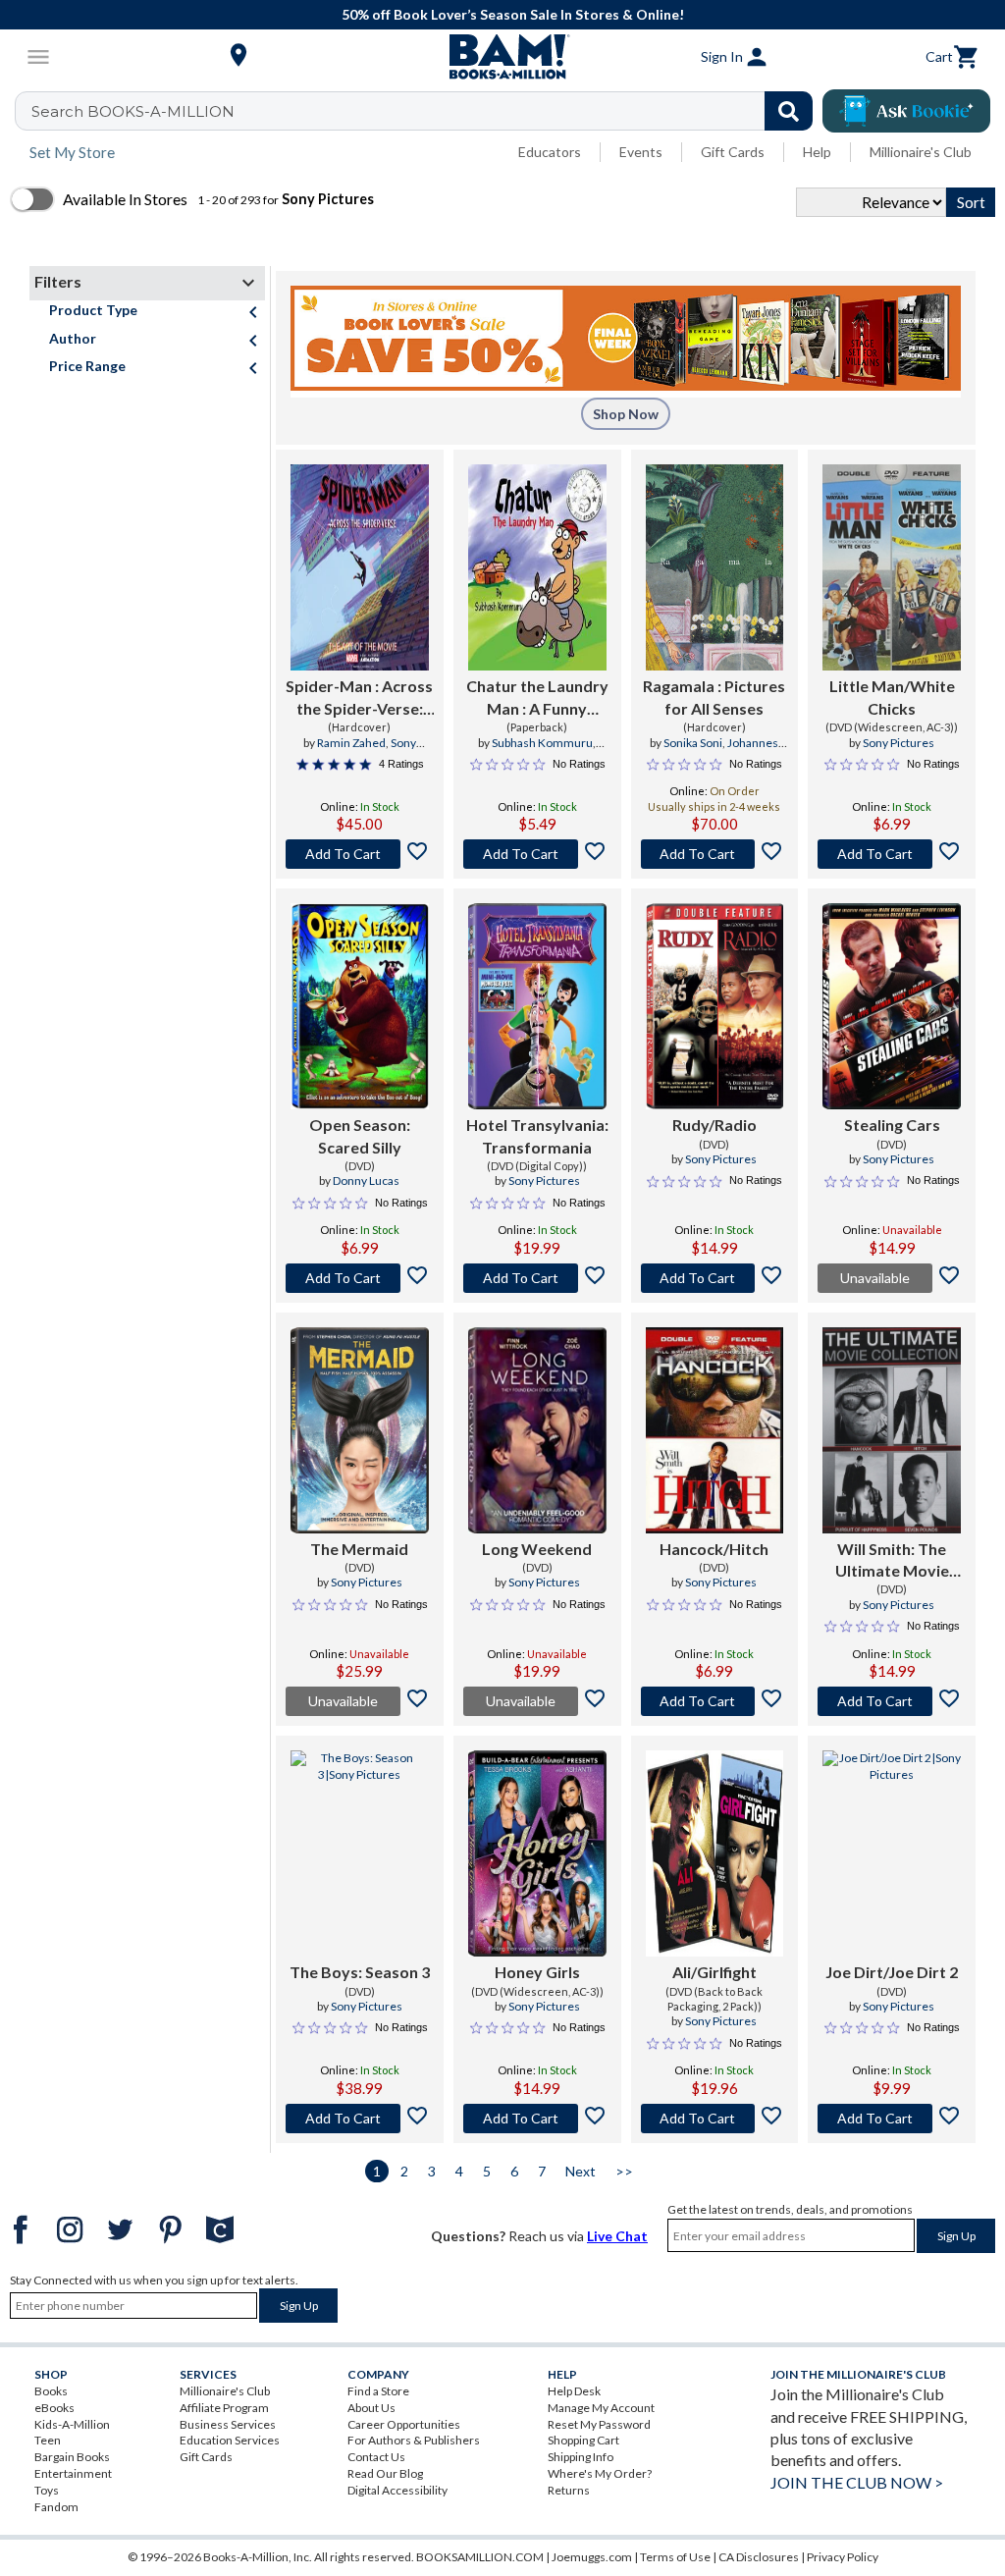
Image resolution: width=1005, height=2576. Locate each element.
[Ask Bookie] (906, 111)
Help (817, 152)
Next (581, 2171)
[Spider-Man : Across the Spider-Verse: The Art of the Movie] (360, 567)
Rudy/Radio (714, 1125)
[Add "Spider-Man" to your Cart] (360, 854)
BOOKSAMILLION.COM (480, 2557)
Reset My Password (599, 2424)
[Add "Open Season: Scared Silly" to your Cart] (360, 1278)
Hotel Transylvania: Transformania (537, 1135)
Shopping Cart (583, 2440)
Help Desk (574, 2391)
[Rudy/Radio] (715, 1006)
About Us (371, 2408)
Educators (550, 152)
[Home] (502, 57)
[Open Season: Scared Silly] (360, 1006)
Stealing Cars (892, 1125)
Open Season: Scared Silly (360, 1135)
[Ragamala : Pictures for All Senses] (715, 567)
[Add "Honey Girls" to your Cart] (537, 2119)
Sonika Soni (693, 743)
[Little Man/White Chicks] (892, 567)
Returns (569, 2490)
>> (624, 2171)
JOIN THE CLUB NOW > (857, 2482)
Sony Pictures (377, 751)
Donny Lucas (366, 1181)
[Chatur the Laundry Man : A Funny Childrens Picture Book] (537, 567)
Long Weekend (537, 1549)
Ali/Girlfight (714, 1972)
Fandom (56, 2507)
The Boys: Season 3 (360, 1972)
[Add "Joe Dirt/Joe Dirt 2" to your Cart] (892, 2119)
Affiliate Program (224, 2408)
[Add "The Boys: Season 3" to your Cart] (360, 2119)
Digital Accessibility (397, 2490)
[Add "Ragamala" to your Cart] (715, 854)
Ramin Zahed (351, 743)
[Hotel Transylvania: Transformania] (537, 1006)
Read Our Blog (385, 2473)
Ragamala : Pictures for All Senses (714, 697)
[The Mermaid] (360, 1430)
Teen (48, 2440)
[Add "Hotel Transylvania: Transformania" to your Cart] (537, 1278)
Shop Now (626, 414)
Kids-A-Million (72, 2424)
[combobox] (426, 111)
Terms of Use (675, 2557)
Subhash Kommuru (542, 743)
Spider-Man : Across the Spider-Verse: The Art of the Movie (359, 698)
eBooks (54, 2408)
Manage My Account (601, 2408)
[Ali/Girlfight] (715, 1853)
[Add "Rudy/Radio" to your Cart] (715, 1278)
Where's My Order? (600, 2473)
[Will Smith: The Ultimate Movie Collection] (892, 1430)
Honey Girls (537, 1972)
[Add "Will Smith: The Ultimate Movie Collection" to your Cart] (892, 1701)
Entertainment (73, 2473)
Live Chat (617, 2236)
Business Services (228, 2424)
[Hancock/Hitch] (715, 1430)
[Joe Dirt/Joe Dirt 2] (892, 1853)
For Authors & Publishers (414, 2440)
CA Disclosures (759, 2557)
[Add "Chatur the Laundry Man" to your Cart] (537, 854)
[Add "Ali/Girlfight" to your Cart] (715, 2119)
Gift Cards (733, 152)
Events (641, 152)
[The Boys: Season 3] (360, 1853)
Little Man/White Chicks (892, 697)
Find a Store (378, 2391)
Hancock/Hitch (714, 1549)
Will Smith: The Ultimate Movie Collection (892, 1561)
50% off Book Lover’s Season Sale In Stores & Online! (513, 14)
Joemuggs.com (592, 2557)
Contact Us (376, 2457)
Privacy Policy (843, 2557)
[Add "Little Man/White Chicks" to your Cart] (892, 854)
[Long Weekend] (537, 1430)
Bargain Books (72, 2457)
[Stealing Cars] (892, 1006)
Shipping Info (581, 2457)
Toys (47, 2490)
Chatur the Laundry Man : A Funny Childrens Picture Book (537, 698)
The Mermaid (359, 1549)
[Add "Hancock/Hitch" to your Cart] (715, 1701)
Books (51, 2391)
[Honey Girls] (537, 1853)
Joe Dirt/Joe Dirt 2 (892, 1972)
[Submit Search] (789, 111)
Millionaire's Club (921, 152)
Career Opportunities (404, 2424)
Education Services (230, 2440)
